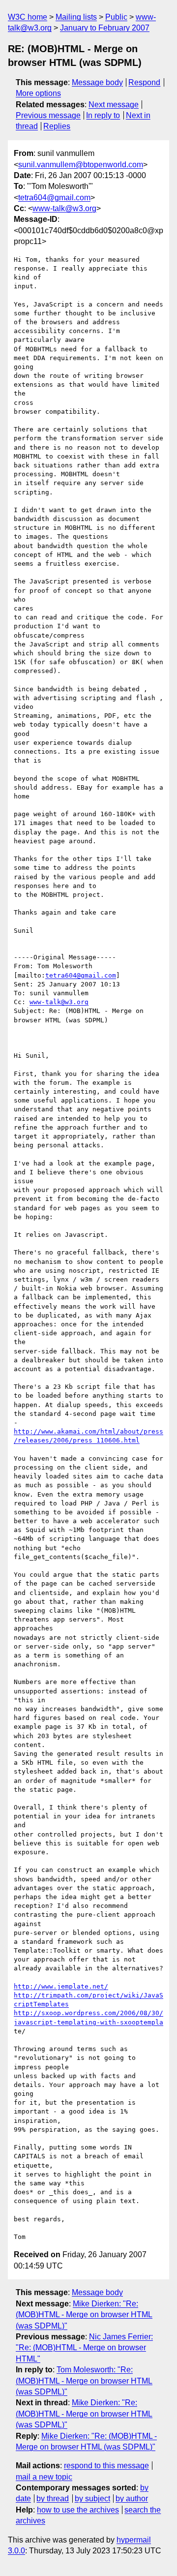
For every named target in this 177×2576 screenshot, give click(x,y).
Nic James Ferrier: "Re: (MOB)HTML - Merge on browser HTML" (84, 2348)
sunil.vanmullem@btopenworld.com (81, 165)
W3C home (28, 17)
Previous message (48, 115)
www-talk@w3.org (64, 208)
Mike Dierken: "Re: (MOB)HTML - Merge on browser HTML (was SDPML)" (84, 2315)
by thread (53, 2499)
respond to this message (106, 2466)
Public (116, 17)
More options (38, 93)
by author (132, 2499)
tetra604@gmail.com (54, 198)
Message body (97, 82)
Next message (114, 105)
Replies (57, 126)
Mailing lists (76, 17)
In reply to (103, 115)
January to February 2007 (105, 28)
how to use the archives (78, 2510)
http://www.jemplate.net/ (61, 1986)
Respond (144, 82)
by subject (92, 2499)
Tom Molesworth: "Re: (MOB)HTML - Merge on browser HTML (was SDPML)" (84, 2381)
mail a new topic (44, 2477)
